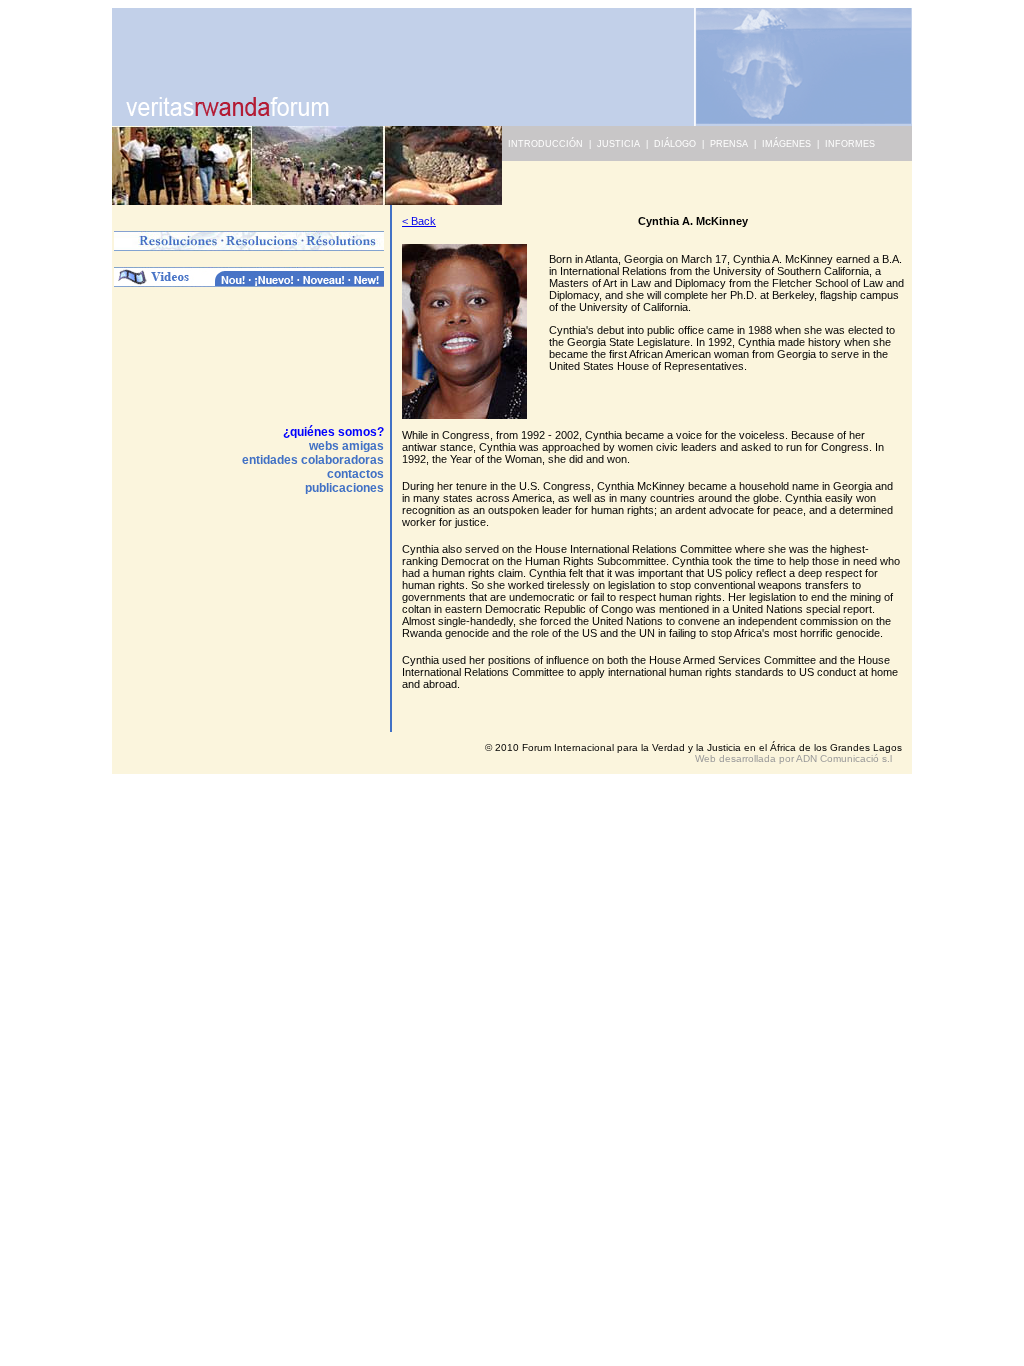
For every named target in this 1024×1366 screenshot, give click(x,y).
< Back (419, 221)
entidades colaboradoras (313, 460)
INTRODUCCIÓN (542, 144)
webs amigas (346, 446)
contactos (355, 474)
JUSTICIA (618, 144)
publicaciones (344, 488)
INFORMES (850, 144)
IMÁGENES (786, 144)
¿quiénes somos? (333, 432)
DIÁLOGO (675, 144)
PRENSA (729, 144)
